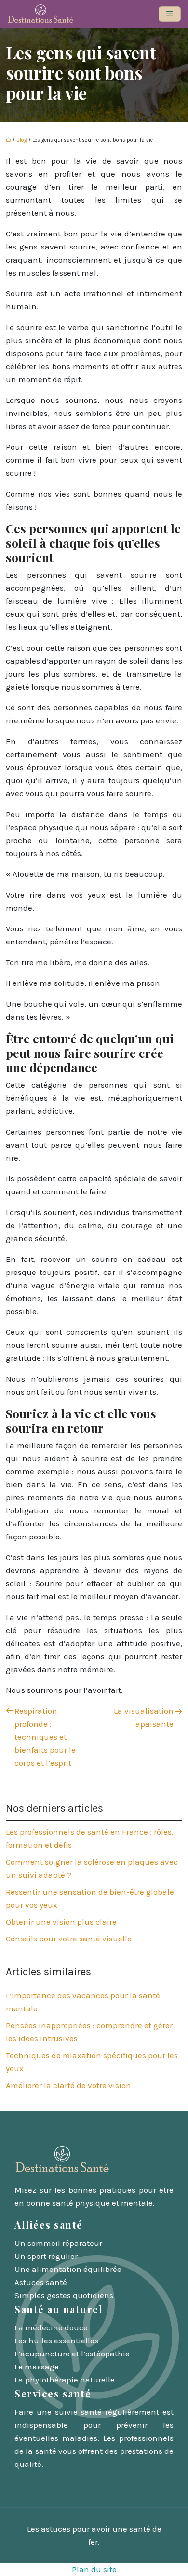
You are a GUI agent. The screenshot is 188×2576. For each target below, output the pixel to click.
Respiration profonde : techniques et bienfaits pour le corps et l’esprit (45, 1737)
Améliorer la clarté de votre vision (68, 2085)
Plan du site (94, 2569)
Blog (22, 140)
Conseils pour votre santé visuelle (69, 1939)
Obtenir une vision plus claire (61, 1922)
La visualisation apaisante (144, 1717)
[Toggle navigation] (170, 14)
